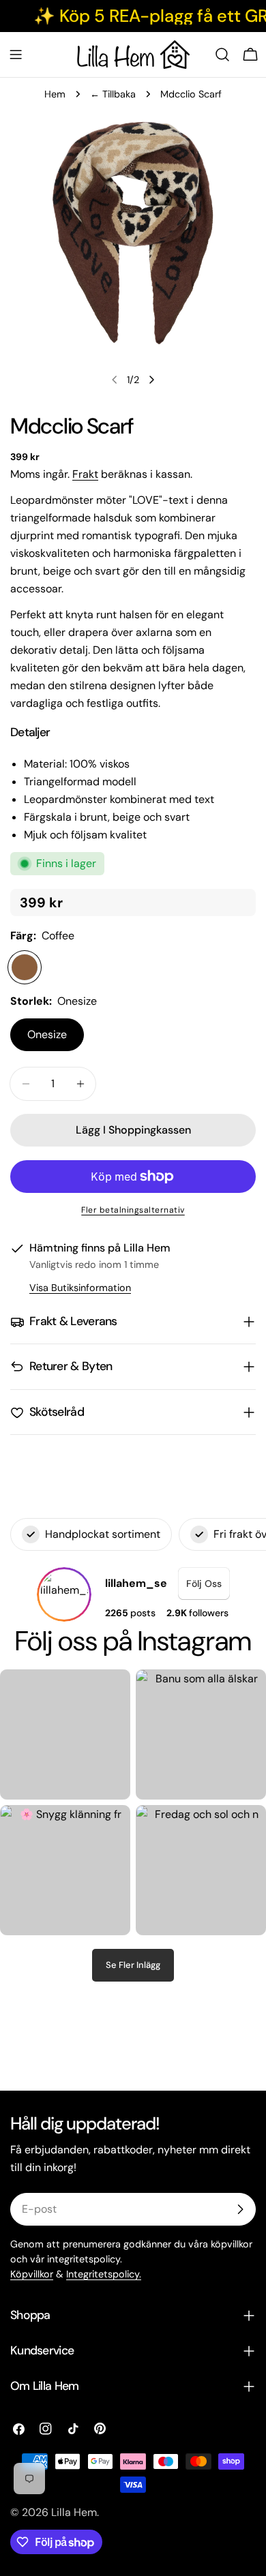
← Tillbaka (113, 94)
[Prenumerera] (240, 2209)
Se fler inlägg (133, 1965)
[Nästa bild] (151, 380)
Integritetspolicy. (104, 2274)
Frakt (85, 474)
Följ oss (204, 1584)
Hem (55, 94)
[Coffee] (25, 967)
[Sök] (222, 55)
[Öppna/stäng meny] (16, 55)
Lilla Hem (74, 2512)
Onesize (47, 1034)
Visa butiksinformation (80, 1288)
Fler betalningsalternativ (133, 1210)
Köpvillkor (32, 2274)
